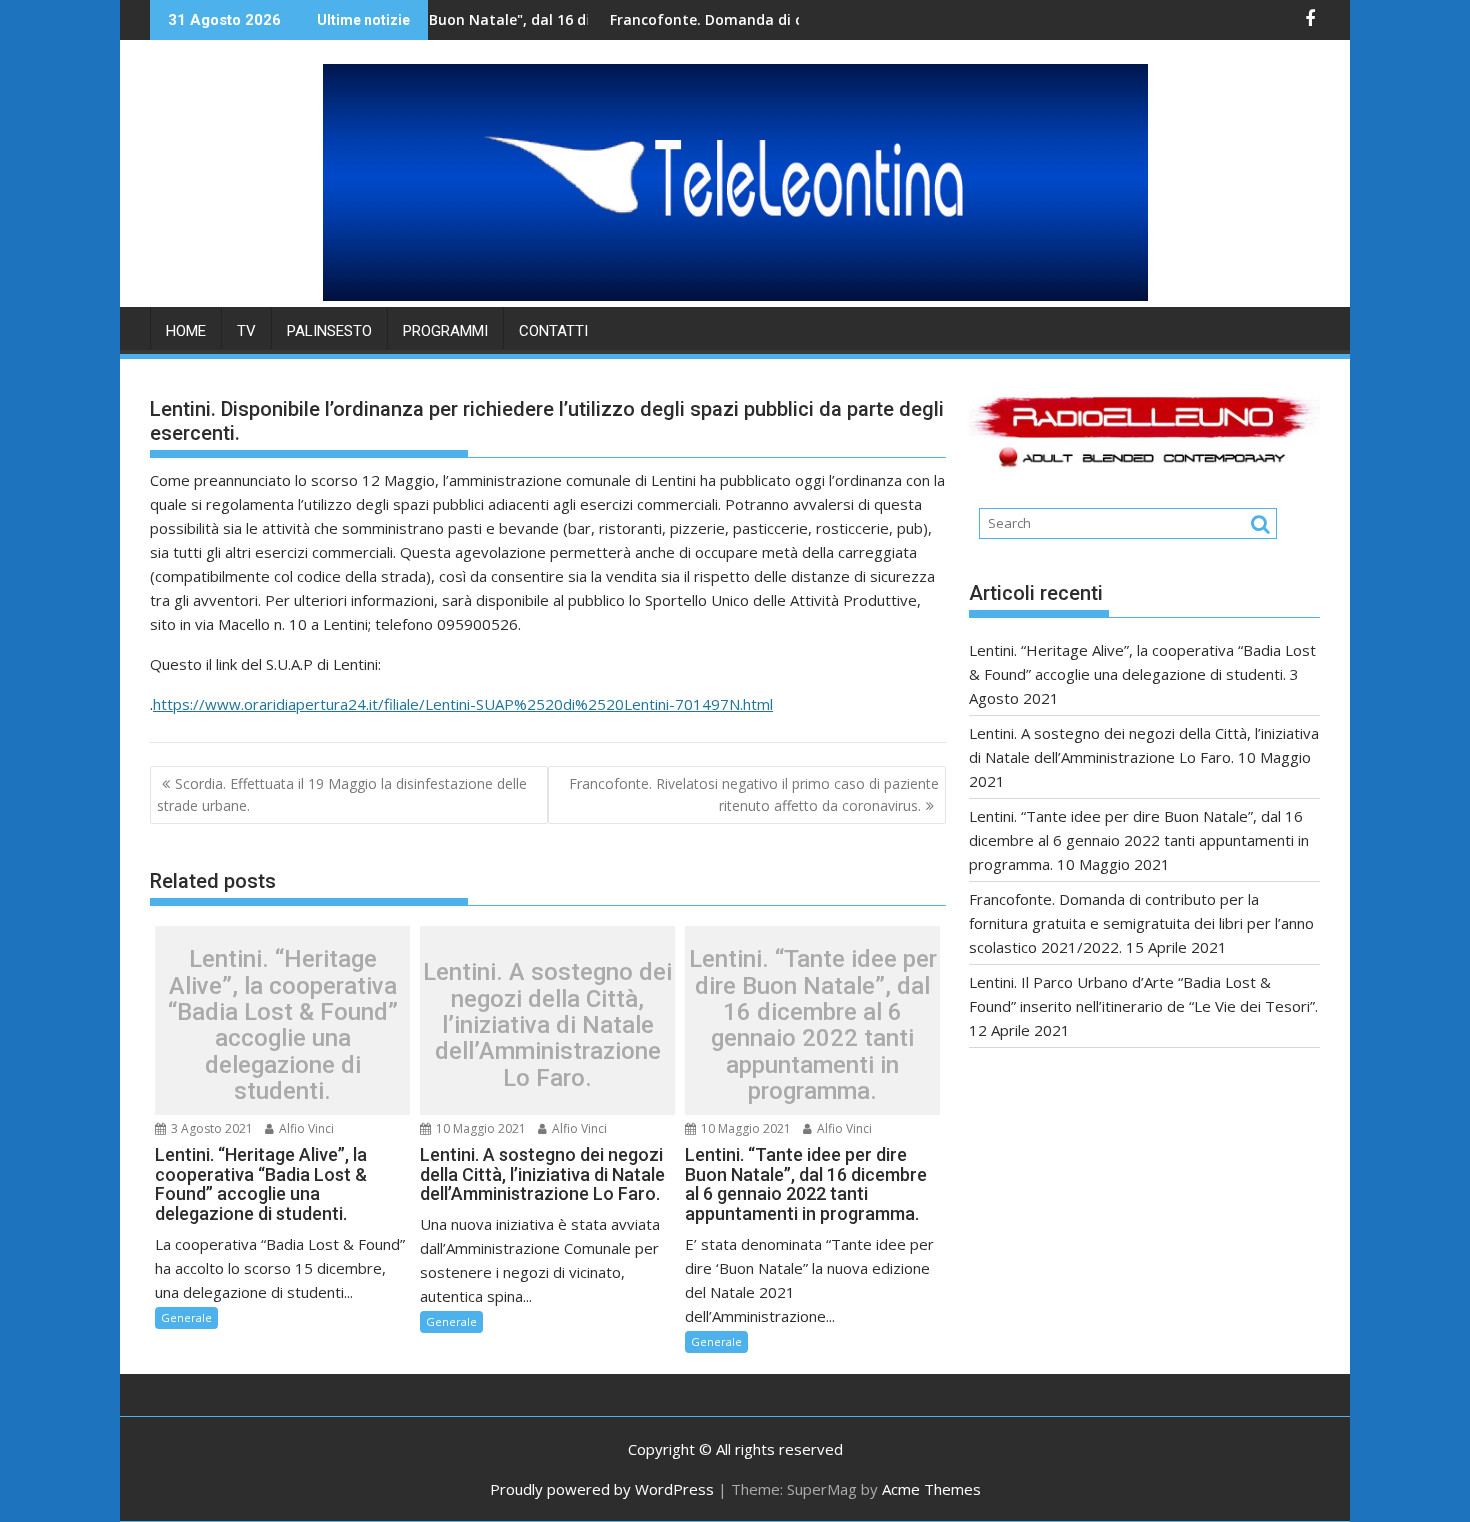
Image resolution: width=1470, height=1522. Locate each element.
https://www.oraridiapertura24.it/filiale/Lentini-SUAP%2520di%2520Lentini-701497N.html (463, 704)
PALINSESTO (329, 331)
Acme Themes (931, 1489)
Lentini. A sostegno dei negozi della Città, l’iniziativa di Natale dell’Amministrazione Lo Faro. (547, 1025)
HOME (186, 331)
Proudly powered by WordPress (602, 1489)
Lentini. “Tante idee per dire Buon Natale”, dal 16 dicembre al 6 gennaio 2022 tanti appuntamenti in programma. (813, 1025)
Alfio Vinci (305, 1128)
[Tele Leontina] (735, 295)
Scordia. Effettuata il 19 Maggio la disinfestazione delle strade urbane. (342, 794)
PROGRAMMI (445, 331)
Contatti (553, 331)
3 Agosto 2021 (210, 1128)
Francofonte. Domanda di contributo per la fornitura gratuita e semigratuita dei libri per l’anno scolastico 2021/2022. (1141, 923)
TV (246, 331)
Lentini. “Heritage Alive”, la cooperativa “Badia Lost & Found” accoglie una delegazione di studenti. (283, 1025)
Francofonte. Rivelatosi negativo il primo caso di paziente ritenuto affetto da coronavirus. (754, 794)
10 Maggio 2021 (479, 1128)
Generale (186, 1317)
